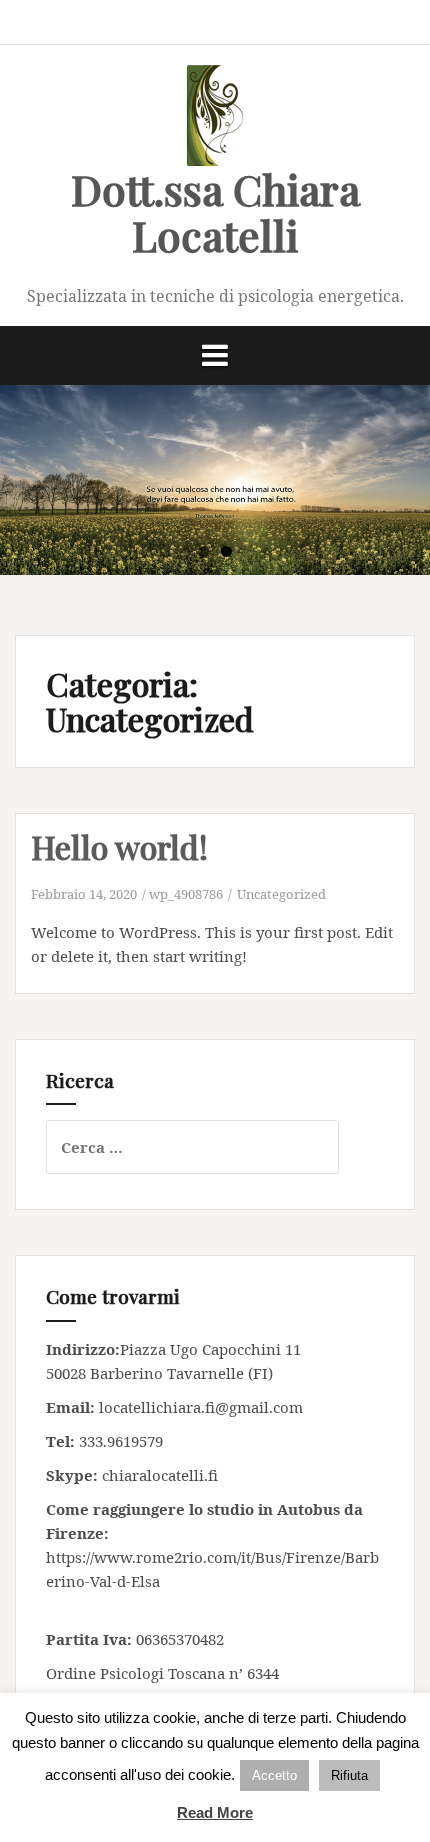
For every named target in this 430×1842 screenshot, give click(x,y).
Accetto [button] (274, 1775)
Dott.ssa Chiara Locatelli (215, 212)
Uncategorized (281, 894)
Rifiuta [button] (349, 1775)
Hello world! (119, 846)
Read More (215, 1812)
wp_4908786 (186, 894)
